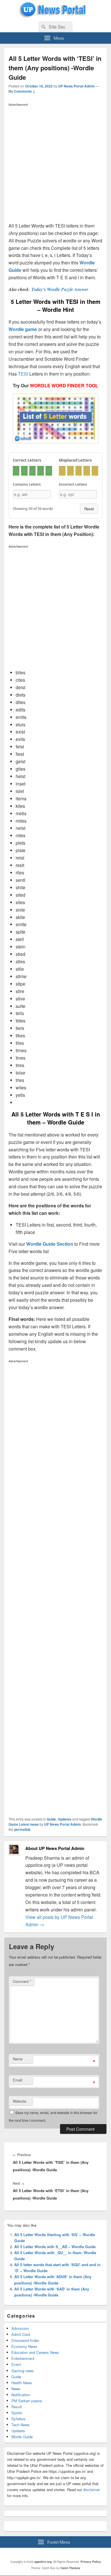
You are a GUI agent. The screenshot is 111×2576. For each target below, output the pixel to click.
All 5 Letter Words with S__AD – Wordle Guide (55, 2247)
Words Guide (22, 2437)
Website (19, 2101)
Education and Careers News (35, 2352)
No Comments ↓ (22, 91)
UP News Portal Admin (76, 86)
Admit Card (21, 2334)
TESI (23, 374)
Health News (22, 2383)
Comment (22, 1981)
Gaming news (23, 2371)
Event (16, 2364)
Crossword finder (25, 2340)
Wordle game (23, 329)
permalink (22, 1829)
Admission (20, 2328)
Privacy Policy (91, 2562)
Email (18, 2080)
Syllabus (18, 2419)
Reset (89, 509)
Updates (65, 1819)
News (16, 2389)
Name (18, 2059)
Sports (17, 2413)
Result (17, 2407)
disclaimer (92, 2490)
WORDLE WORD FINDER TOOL (64, 385)
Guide (51, 1819)
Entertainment (23, 2358)
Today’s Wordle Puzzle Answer (60, 289)
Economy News (24, 2346)
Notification (21, 2395)
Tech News (20, 2425)
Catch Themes (70, 2568)
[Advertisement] (55, 164)
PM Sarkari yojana (27, 2401)
